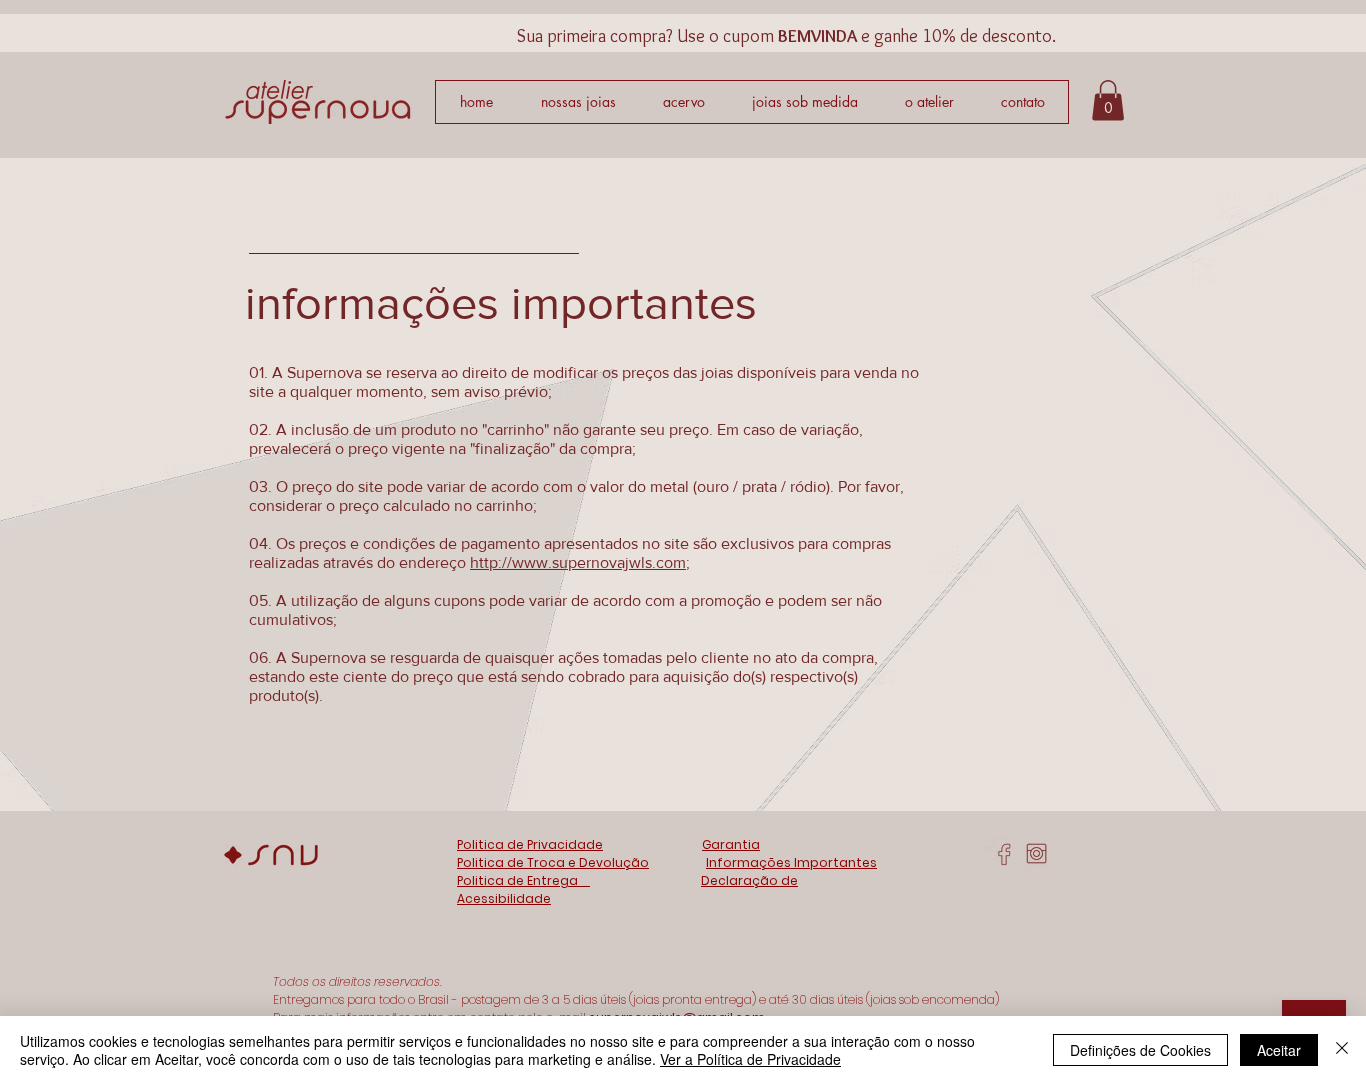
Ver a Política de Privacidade (750, 1059)
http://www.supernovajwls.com (578, 562)
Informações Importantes (791, 862)
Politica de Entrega (523, 880)
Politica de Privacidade (530, 844)
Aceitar (1279, 1050)
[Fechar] (1342, 1050)
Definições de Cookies (1140, 1050)
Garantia (731, 844)
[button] (1108, 100)
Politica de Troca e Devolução (553, 862)
